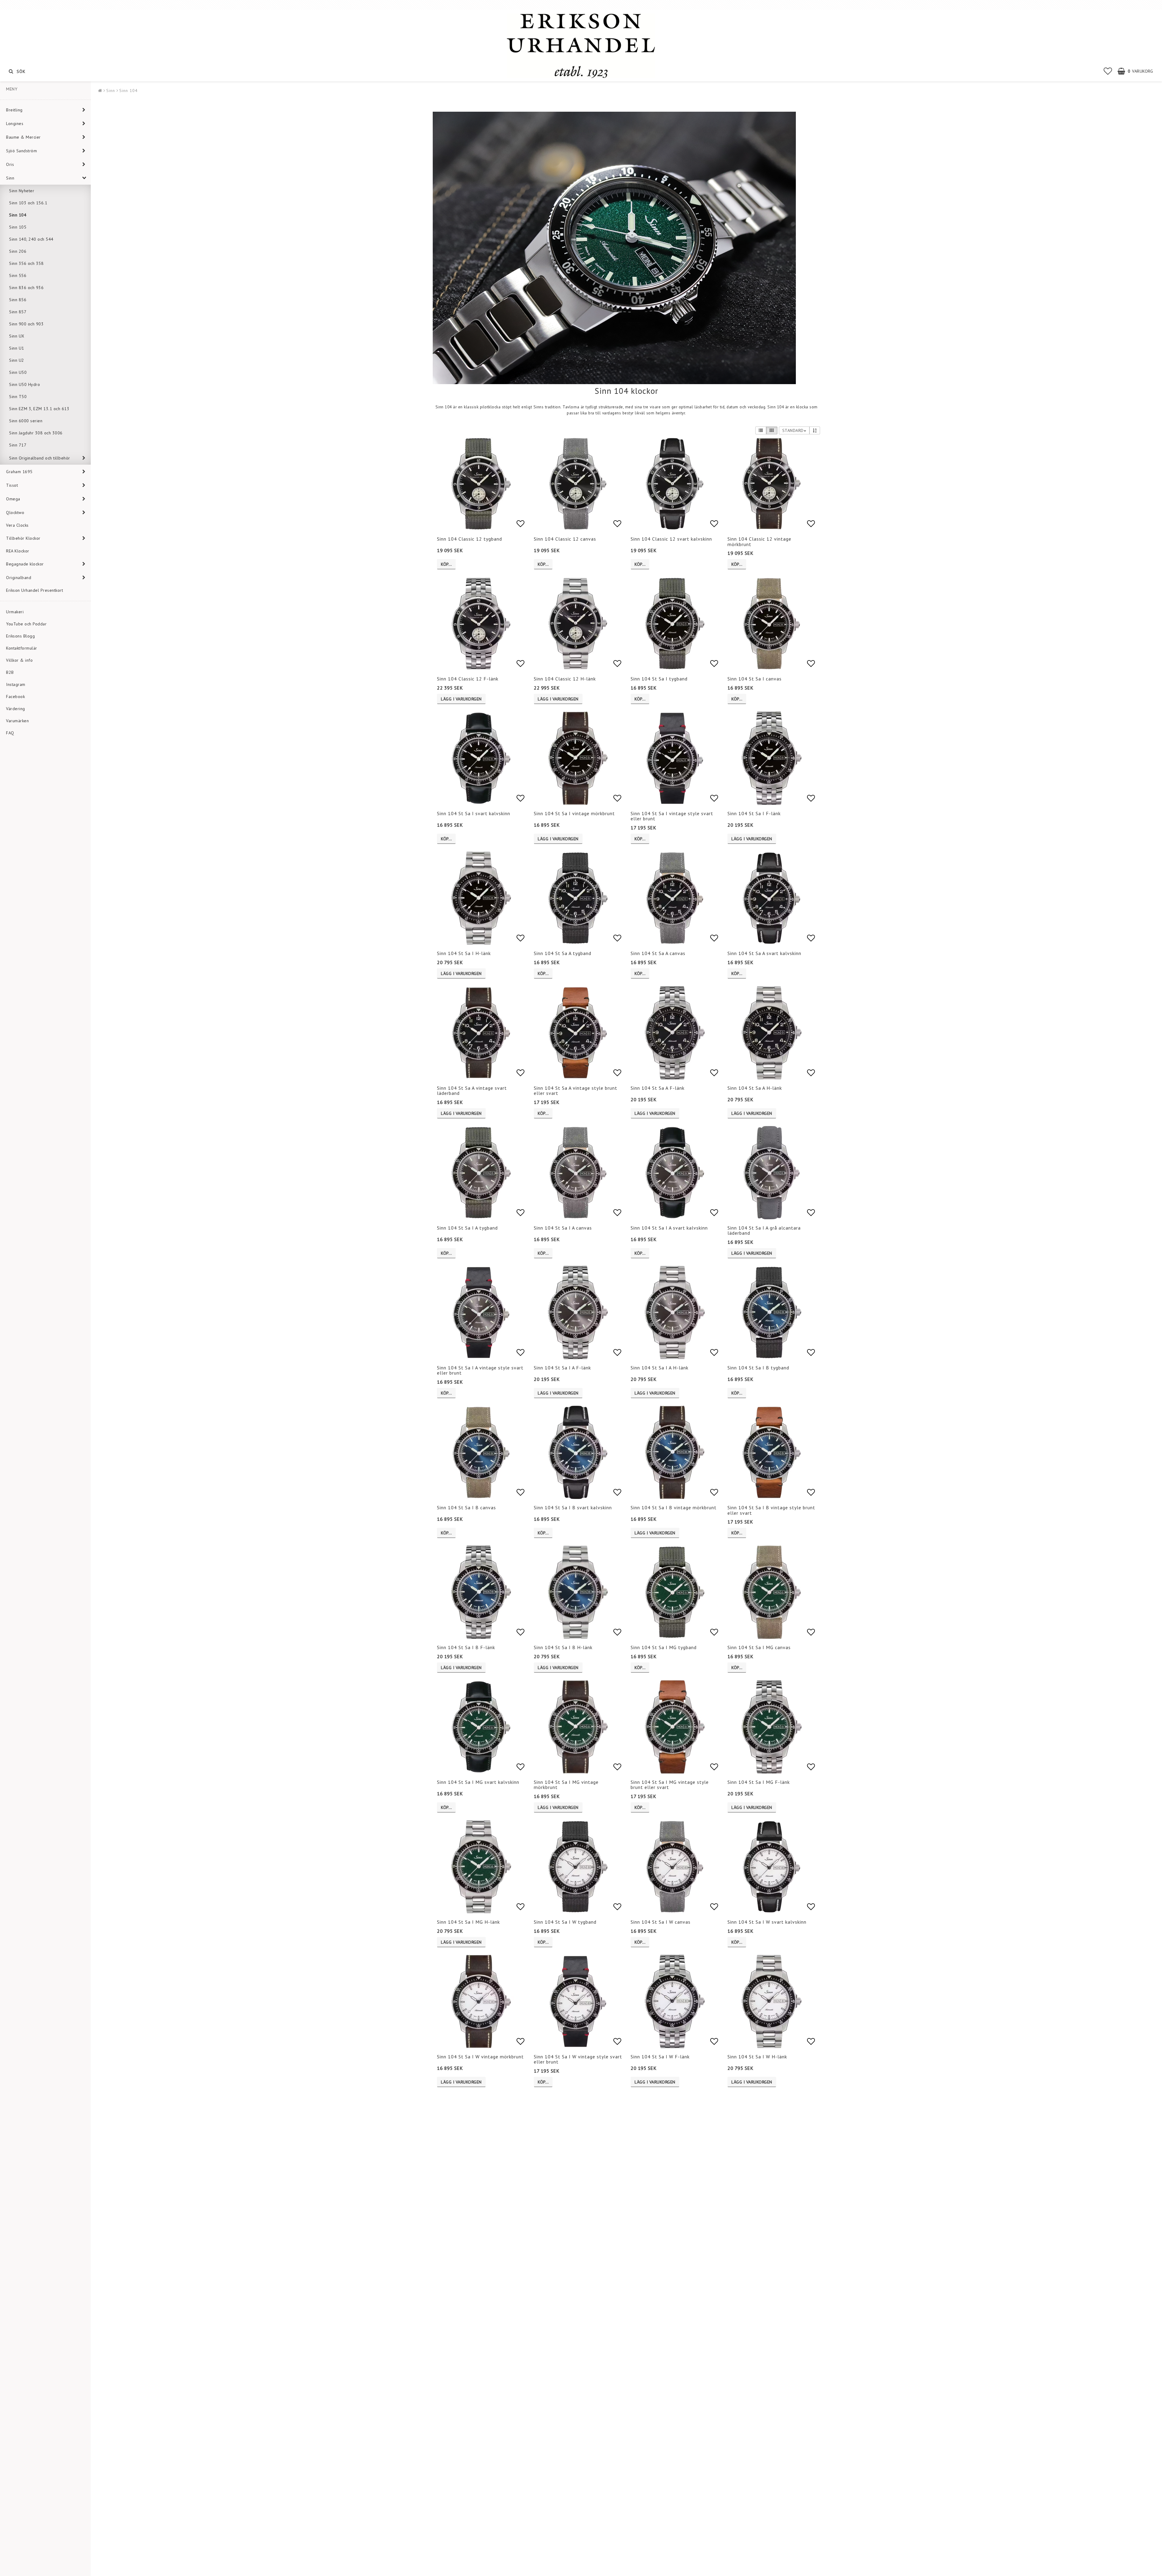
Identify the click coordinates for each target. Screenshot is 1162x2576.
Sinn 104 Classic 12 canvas (565, 539)
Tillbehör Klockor (23, 538)
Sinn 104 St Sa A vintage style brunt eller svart (576, 1091)
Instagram (16, 684)
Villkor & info (19, 660)
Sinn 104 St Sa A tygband (563, 953)
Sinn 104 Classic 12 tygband (469, 539)
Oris (10, 164)
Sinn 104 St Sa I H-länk (464, 953)
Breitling (14, 110)
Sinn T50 (18, 397)
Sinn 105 (18, 227)
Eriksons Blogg (20, 636)
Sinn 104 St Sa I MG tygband (664, 1647)
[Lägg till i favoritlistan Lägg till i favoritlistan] (481, 484)
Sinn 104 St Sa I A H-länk (660, 1368)
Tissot (12, 485)
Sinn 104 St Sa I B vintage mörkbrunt (674, 1507)
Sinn (10, 178)
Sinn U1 (17, 348)
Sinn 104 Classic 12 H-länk (565, 679)
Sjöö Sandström (21, 151)
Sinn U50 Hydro (25, 384)
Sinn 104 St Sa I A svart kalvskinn (669, 1228)
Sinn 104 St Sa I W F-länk (660, 2057)
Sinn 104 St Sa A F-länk (658, 1088)
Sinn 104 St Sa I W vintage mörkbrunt (480, 2057)
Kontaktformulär (22, 648)
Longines (15, 124)
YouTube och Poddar (26, 624)
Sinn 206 (18, 251)
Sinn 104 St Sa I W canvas (661, 1922)
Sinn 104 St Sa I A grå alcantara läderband (764, 1230)
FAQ (10, 733)
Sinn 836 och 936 (26, 288)
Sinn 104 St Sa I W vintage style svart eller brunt (578, 2059)
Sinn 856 (18, 300)
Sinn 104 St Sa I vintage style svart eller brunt (672, 816)
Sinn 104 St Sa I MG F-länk (759, 1782)
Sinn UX (17, 336)
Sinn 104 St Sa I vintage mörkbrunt (574, 813)
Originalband (19, 578)
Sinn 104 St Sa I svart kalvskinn (474, 813)
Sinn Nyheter (22, 191)
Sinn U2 (17, 360)
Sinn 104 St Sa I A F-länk (562, 1368)
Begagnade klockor (25, 564)
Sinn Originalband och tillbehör (40, 458)
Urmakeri (15, 612)
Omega (13, 499)
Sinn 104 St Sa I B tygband (758, 1368)
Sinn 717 (18, 445)
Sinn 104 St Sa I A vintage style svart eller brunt (480, 1370)
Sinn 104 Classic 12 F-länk (468, 679)
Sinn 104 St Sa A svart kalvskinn (764, 953)
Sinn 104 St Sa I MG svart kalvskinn (478, 1782)
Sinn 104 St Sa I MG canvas (759, 1647)
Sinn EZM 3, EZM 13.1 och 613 (39, 409)
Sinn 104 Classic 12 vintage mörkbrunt (759, 542)
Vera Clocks (17, 525)
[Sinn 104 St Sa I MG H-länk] (614, 248)
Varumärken (17, 721)
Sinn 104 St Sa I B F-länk (466, 1647)
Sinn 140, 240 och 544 (31, 239)
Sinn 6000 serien (26, 421)
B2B (10, 672)
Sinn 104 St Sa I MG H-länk (468, 1922)
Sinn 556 (18, 275)
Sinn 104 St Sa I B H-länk (563, 1647)
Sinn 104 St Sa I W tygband (565, 1922)
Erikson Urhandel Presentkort (34, 590)
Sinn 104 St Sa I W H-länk (757, 2057)
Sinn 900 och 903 (26, 324)
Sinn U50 (18, 372)
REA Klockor (18, 551)
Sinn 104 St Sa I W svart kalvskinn (767, 1922)
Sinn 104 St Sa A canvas (658, 953)
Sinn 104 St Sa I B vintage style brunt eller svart (771, 1510)
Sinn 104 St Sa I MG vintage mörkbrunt (566, 1785)
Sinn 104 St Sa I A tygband (467, 1228)
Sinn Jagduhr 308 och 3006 (36, 433)
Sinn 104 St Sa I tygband (659, 679)
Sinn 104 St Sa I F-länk (754, 813)
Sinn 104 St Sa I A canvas (563, 1228)
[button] (1108, 71)
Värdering (16, 709)
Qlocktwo (15, 512)
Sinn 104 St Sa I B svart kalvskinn (573, 1507)
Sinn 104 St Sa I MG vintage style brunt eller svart (670, 1785)
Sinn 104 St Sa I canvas (755, 679)
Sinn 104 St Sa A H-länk (755, 1088)
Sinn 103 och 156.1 (28, 203)
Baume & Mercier (23, 137)
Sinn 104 (18, 215)
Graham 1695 (19, 472)
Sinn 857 (18, 312)
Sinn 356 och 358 (26, 263)
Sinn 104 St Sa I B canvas (466, 1507)
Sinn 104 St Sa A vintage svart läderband (472, 1091)
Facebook (15, 697)
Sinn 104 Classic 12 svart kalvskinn (671, 539)
